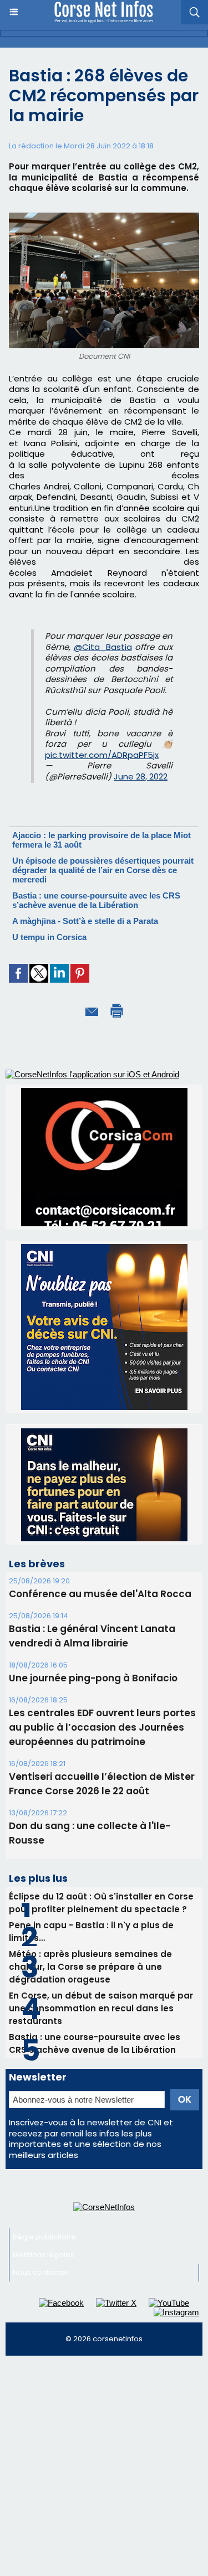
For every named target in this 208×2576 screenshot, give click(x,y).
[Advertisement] (104, 2367)
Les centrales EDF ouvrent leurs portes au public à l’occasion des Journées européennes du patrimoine (102, 1624)
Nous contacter (40, 2169)
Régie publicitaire (44, 2133)
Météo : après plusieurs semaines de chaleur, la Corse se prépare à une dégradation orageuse (90, 1863)
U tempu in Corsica (49, 937)
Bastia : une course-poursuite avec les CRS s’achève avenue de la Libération (96, 900)
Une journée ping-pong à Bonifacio (93, 1574)
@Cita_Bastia (103, 647)
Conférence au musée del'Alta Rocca (100, 1490)
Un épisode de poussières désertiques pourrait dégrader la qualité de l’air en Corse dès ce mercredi (103, 870)
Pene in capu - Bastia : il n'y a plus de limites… (91, 1828)
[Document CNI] (104, 217)
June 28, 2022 (141, 776)
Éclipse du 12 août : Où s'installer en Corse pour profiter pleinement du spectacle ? (101, 1799)
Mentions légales (44, 2151)
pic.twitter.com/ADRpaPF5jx (102, 755)
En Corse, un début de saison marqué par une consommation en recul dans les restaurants (101, 1905)
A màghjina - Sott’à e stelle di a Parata (85, 921)
